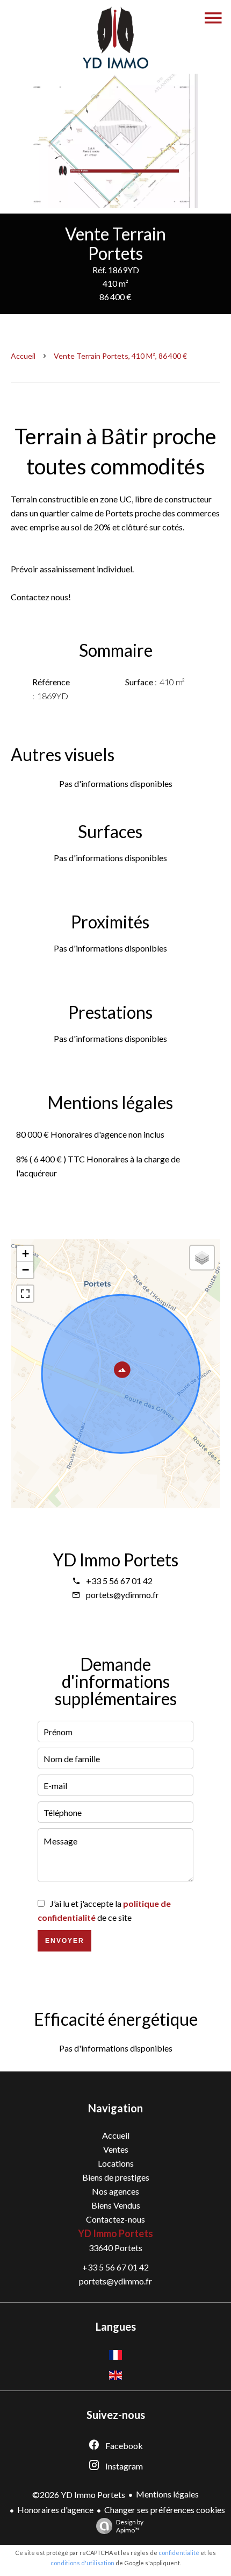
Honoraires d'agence (55, 2510)
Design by (130, 2526)
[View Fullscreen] (25, 1294)
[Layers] (202, 1258)
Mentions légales (167, 2494)
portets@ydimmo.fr (122, 1595)
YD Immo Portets (115, 1560)
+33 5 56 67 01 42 (119, 1581)
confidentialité (179, 2553)
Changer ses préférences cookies (165, 2510)
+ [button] (26, 1254)
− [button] (26, 1270)
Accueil (23, 356)
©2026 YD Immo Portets (79, 2495)
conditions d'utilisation (82, 2563)
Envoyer (65, 1941)
